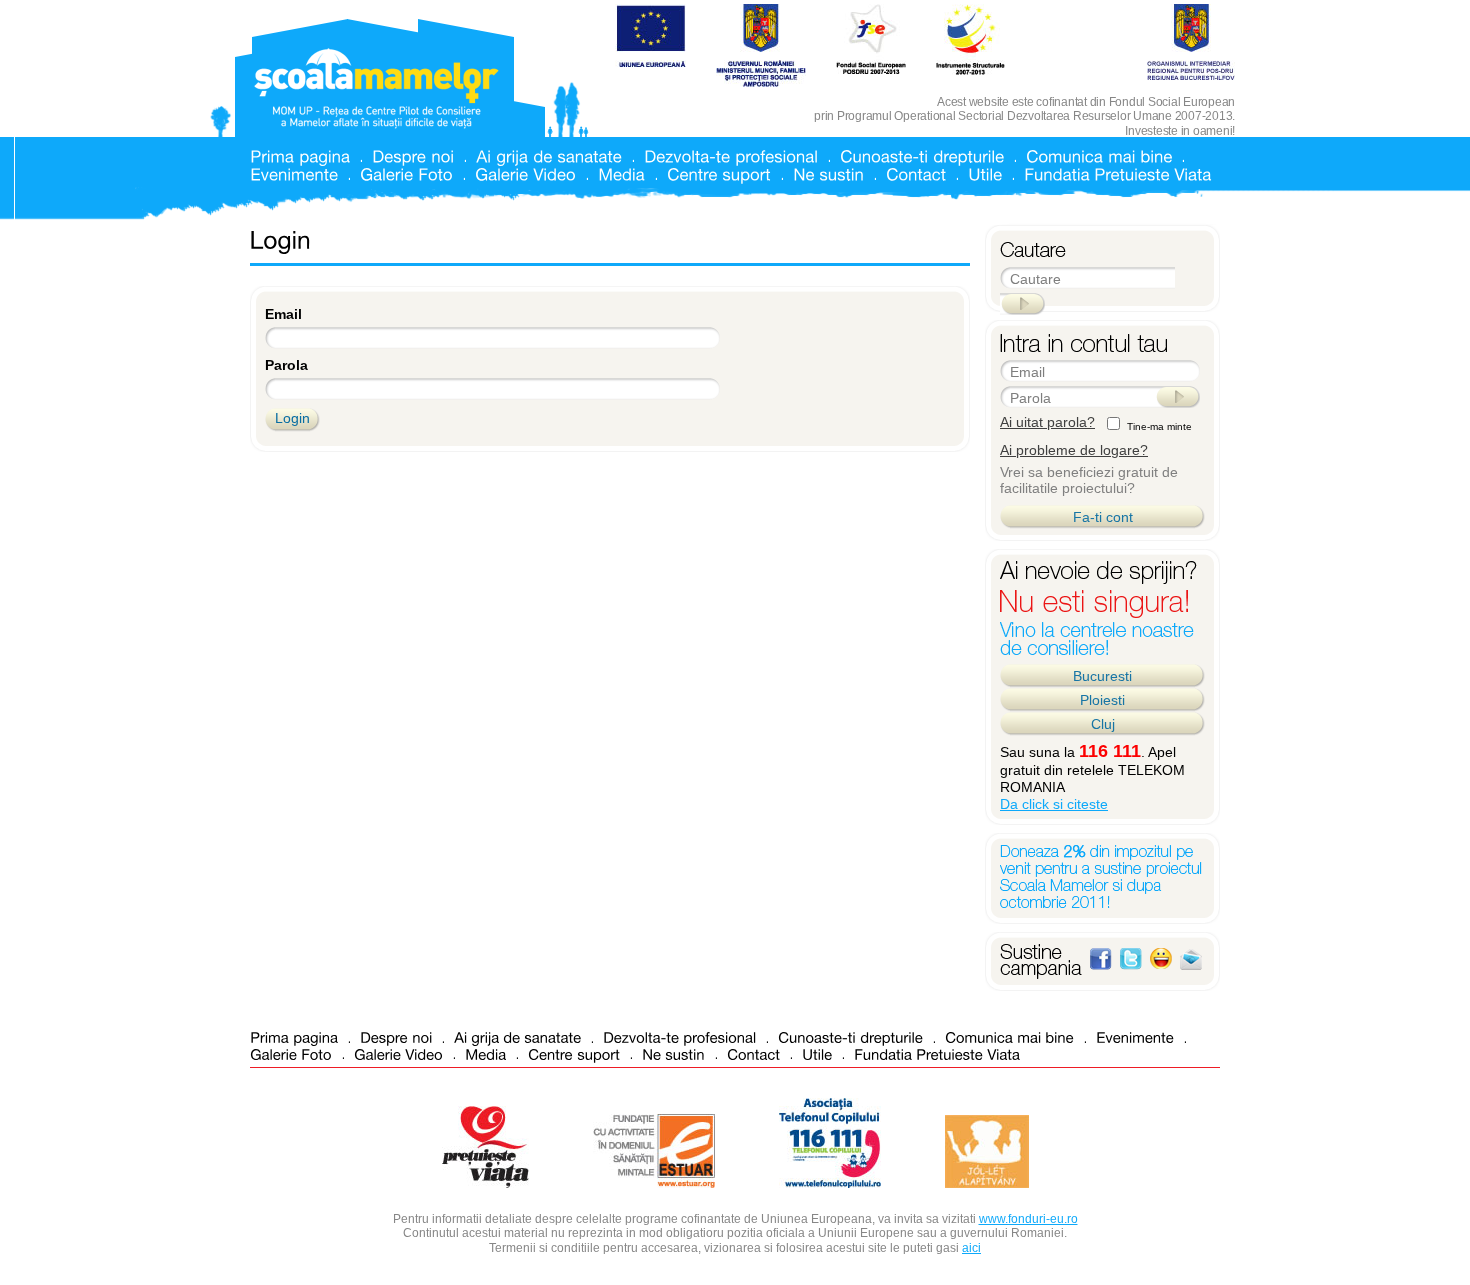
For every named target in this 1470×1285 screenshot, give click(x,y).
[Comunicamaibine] (1099, 155)
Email (283, 314)
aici (971, 1248)
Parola (286, 365)
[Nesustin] (828, 173)
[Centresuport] (719, 173)
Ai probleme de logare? (1074, 450)
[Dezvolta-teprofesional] (731, 155)
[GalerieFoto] (406, 173)
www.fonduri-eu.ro (1028, 1219)
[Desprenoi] (413, 155)
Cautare (1035, 279)
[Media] (621, 173)
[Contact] (916, 173)
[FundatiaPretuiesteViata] (1117, 173)
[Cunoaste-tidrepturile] (922, 155)
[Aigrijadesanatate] (549, 155)
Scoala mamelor (376, 88)
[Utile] (985, 173)
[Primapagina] (300, 155)
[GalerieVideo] (525, 173)
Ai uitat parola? (1047, 422)
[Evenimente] (294, 173)
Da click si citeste (1054, 804)
